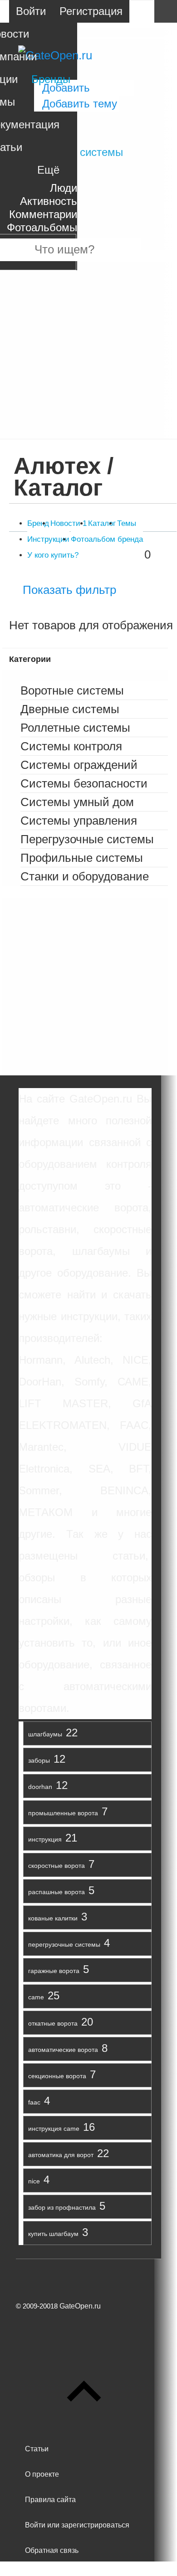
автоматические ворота (63, 2050)
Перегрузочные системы (87, 839)
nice (34, 2181)
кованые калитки (53, 1918)
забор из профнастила (62, 2207)
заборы (39, 1760)
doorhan (40, 1787)
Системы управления (79, 821)
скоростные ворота (57, 1866)
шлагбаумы (45, 1734)
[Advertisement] (88, 350)
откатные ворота (53, 2023)
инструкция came (54, 2129)
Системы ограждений (79, 765)
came (36, 1997)
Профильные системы (82, 858)
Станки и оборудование (85, 876)
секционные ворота (57, 2076)
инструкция (45, 1839)
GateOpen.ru (80, 2306)
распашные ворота (57, 1892)
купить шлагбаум (53, 2234)
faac (34, 2102)
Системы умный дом (77, 802)
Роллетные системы (75, 728)
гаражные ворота (54, 1971)
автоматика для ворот (61, 2155)
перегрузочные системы (64, 1944)
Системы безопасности (84, 783)
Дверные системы (70, 709)
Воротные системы (72, 690)
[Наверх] (84, 2423)
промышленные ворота (63, 1813)
